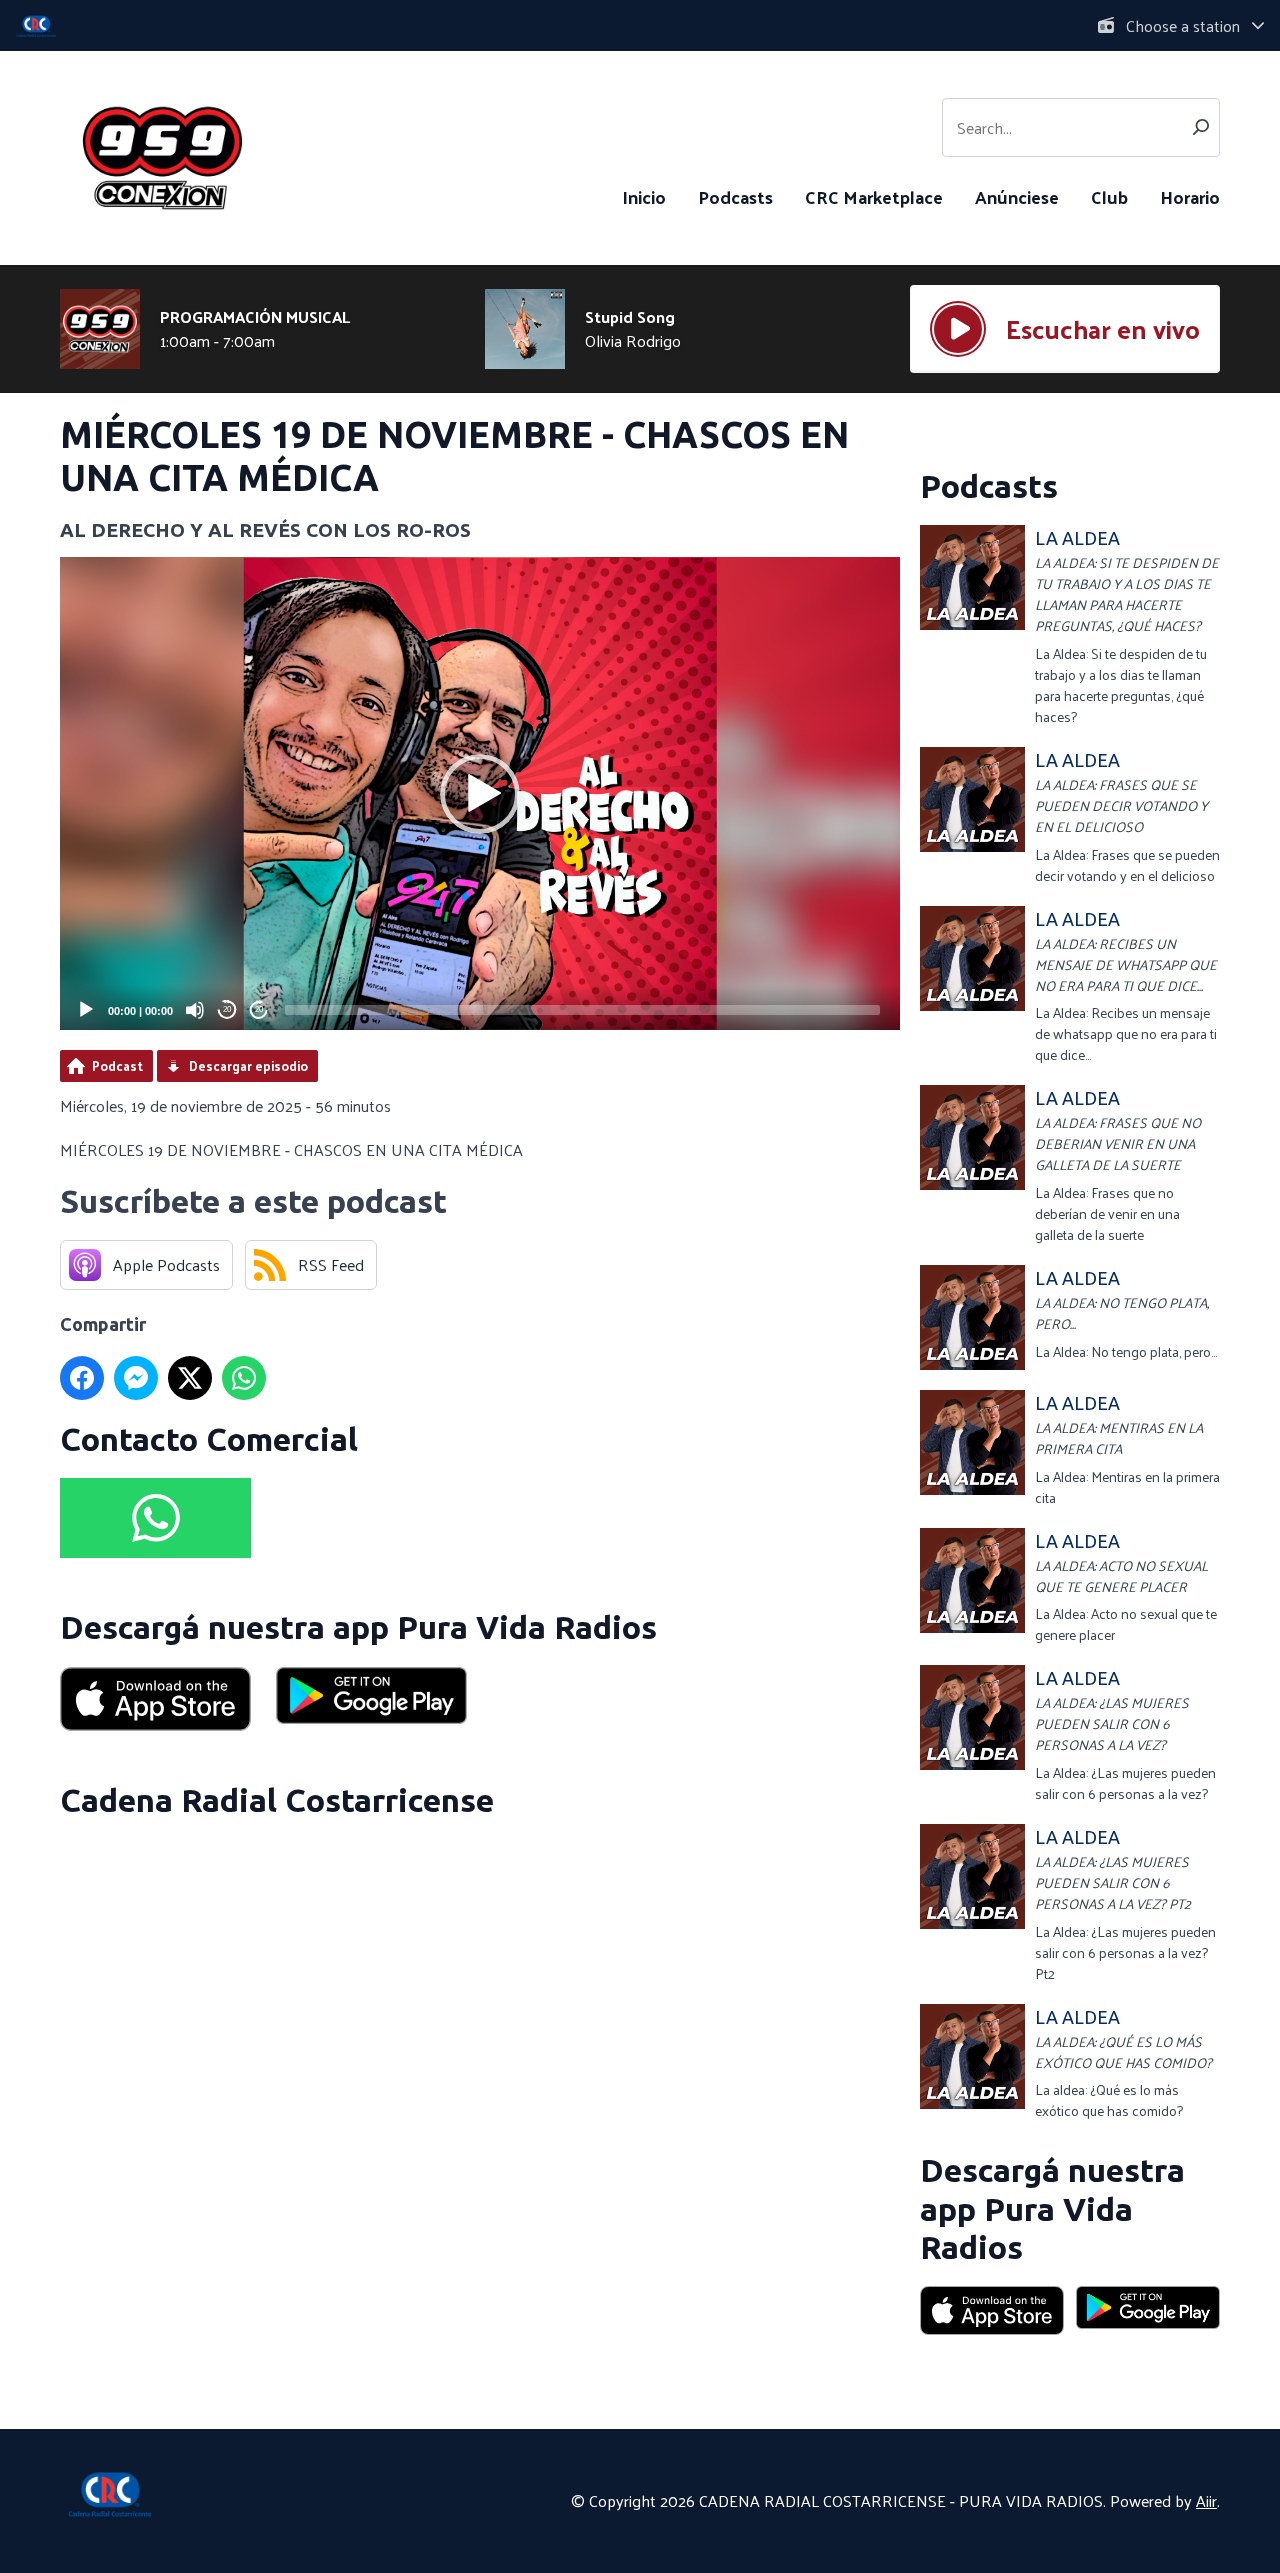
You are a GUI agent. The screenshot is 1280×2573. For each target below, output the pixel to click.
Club (1109, 196)
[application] (480, 793)
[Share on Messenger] (136, 1378)
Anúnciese (1017, 196)
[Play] (86, 1010)
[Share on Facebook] (82, 1378)
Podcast (117, 1065)
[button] (480, 794)
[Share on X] (190, 1378)
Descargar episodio (248, 1065)
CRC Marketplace (874, 196)
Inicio (644, 196)
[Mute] (195, 1010)
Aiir (1206, 2500)
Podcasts (735, 196)
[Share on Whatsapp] (244, 1378)
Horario (1190, 196)
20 (227, 1009)
